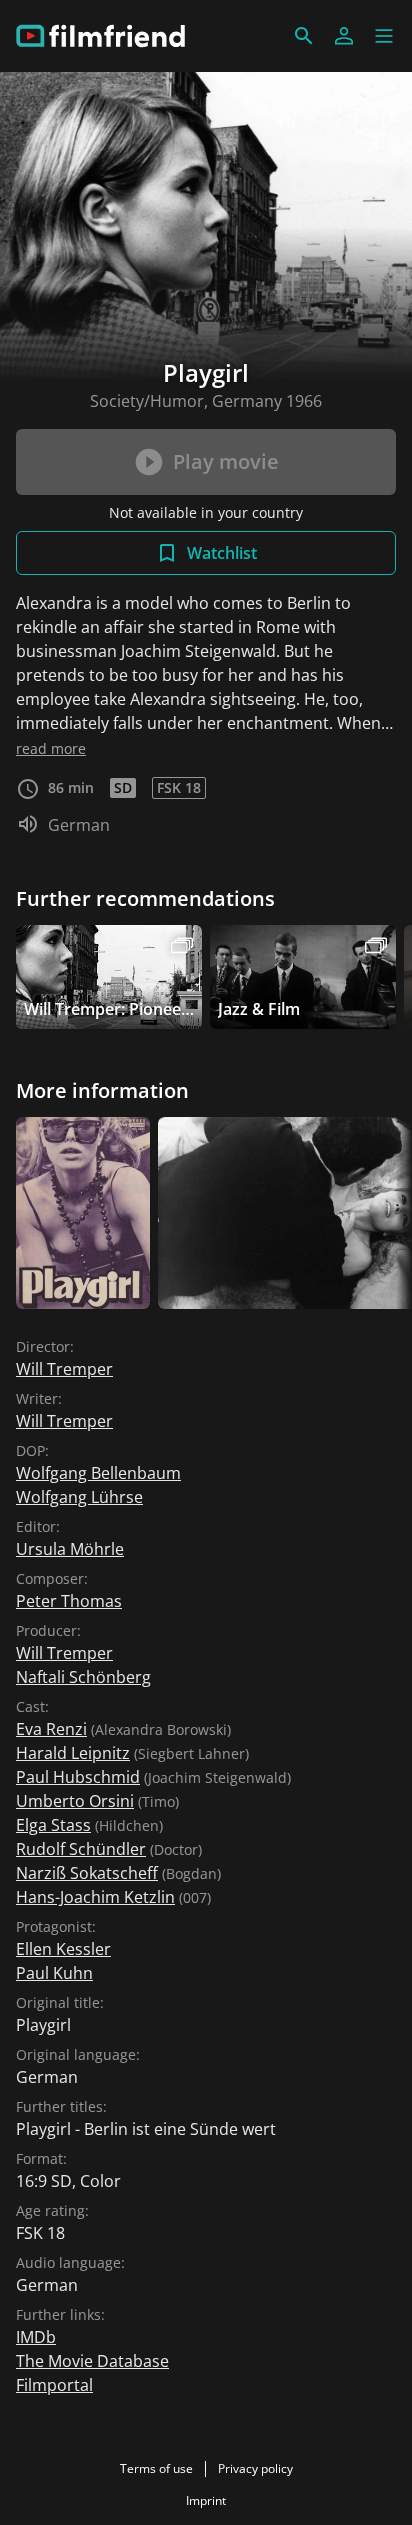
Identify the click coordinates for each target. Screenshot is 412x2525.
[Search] (304, 36)
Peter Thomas (69, 1601)
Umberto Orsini (75, 1801)
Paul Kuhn (54, 1973)
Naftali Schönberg (83, 1677)
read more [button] (51, 748)
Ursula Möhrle (70, 1549)
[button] (384, 36)
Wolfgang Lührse (79, 1497)
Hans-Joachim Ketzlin (95, 1897)
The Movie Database (92, 2361)
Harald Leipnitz (73, 1753)
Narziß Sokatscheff (87, 1873)
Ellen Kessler (63, 1949)
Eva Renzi (51, 1729)
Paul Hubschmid (78, 1777)
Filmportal (54, 2385)
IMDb (36, 2337)
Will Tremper (64, 1369)
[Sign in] (344, 36)
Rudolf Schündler (81, 1849)
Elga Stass (53, 1825)
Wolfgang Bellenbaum (98, 1473)
